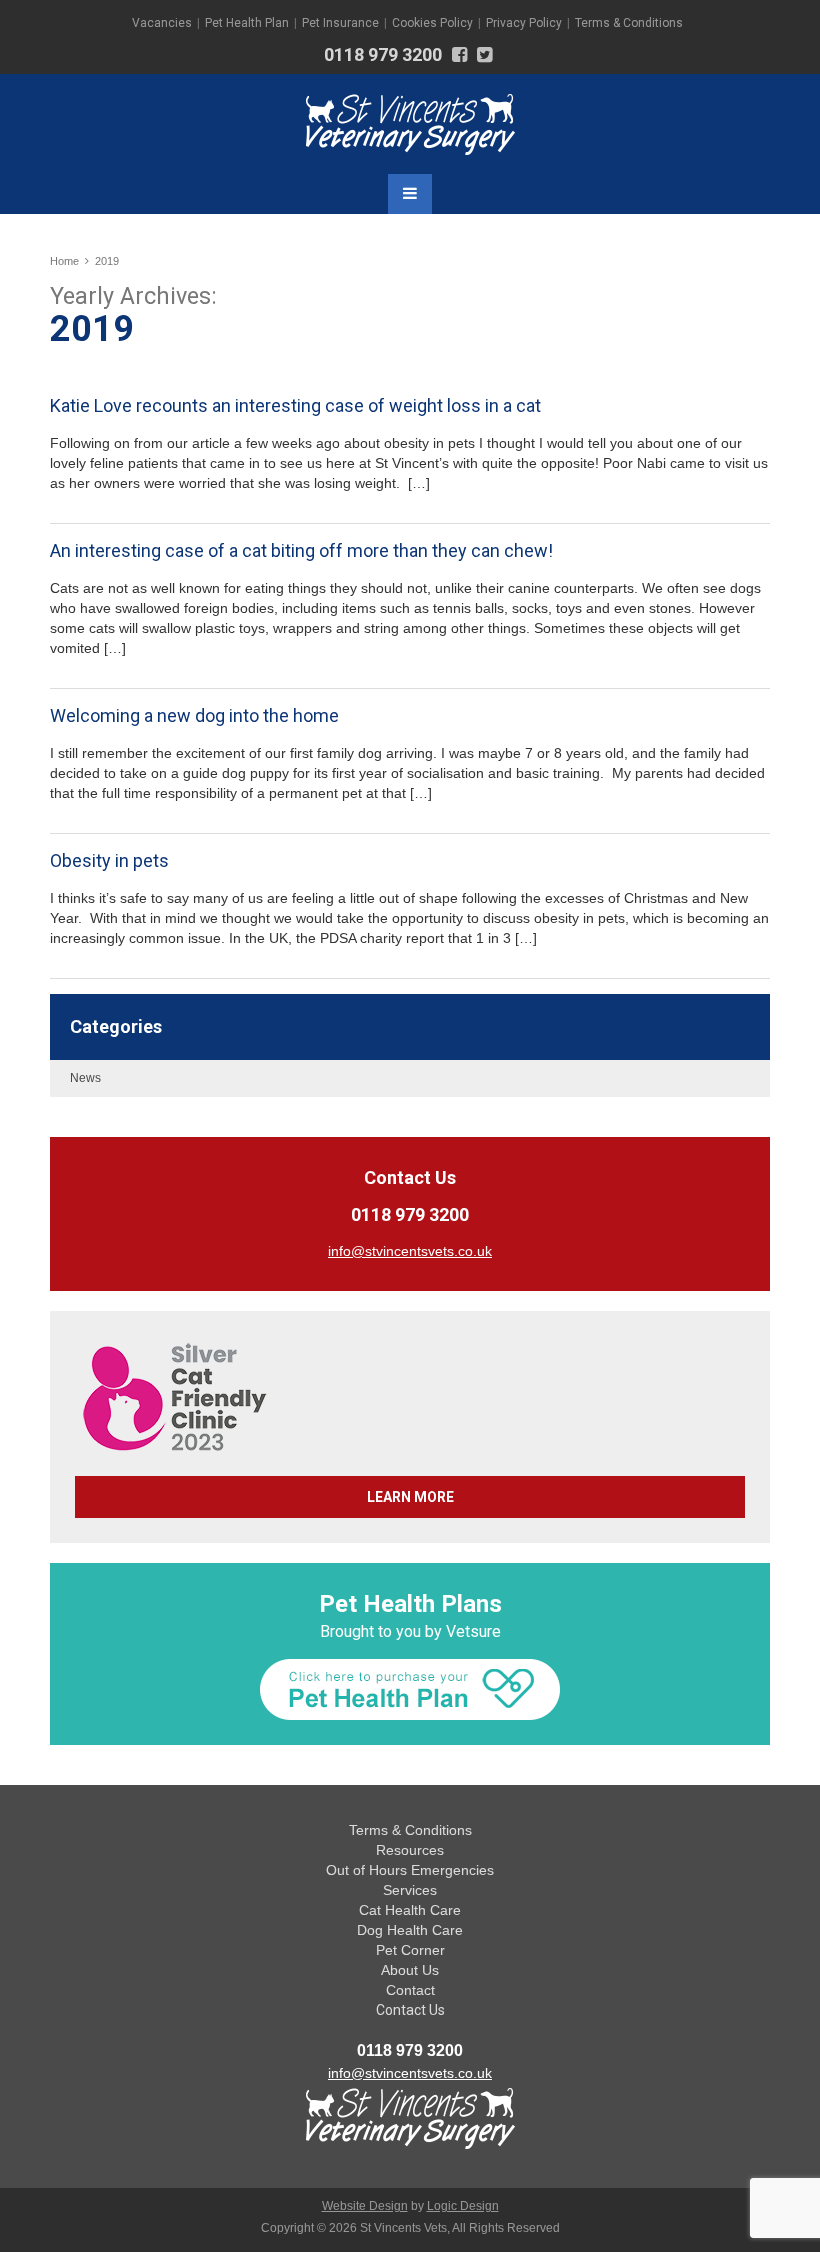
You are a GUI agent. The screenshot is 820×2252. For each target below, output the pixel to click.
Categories (116, 1026)
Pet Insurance (340, 23)
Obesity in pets (109, 860)
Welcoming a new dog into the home (194, 715)
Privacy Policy (524, 23)
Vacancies (162, 23)
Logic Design (463, 2206)
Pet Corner (410, 1950)
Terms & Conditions (629, 23)
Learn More (410, 1497)
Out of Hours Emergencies (410, 1870)
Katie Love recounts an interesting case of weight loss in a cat (295, 405)
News (85, 1078)
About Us (410, 1970)
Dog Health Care (410, 1930)
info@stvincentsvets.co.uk (410, 2073)
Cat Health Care (410, 1910)
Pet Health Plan (247, 23)
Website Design (365, 2206)
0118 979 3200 (383, 54)
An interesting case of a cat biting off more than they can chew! (301, 550)
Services (410, 1890)
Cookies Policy (432, 23)
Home (64, 261)
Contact (410, 1990)
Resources (410, 1850)
